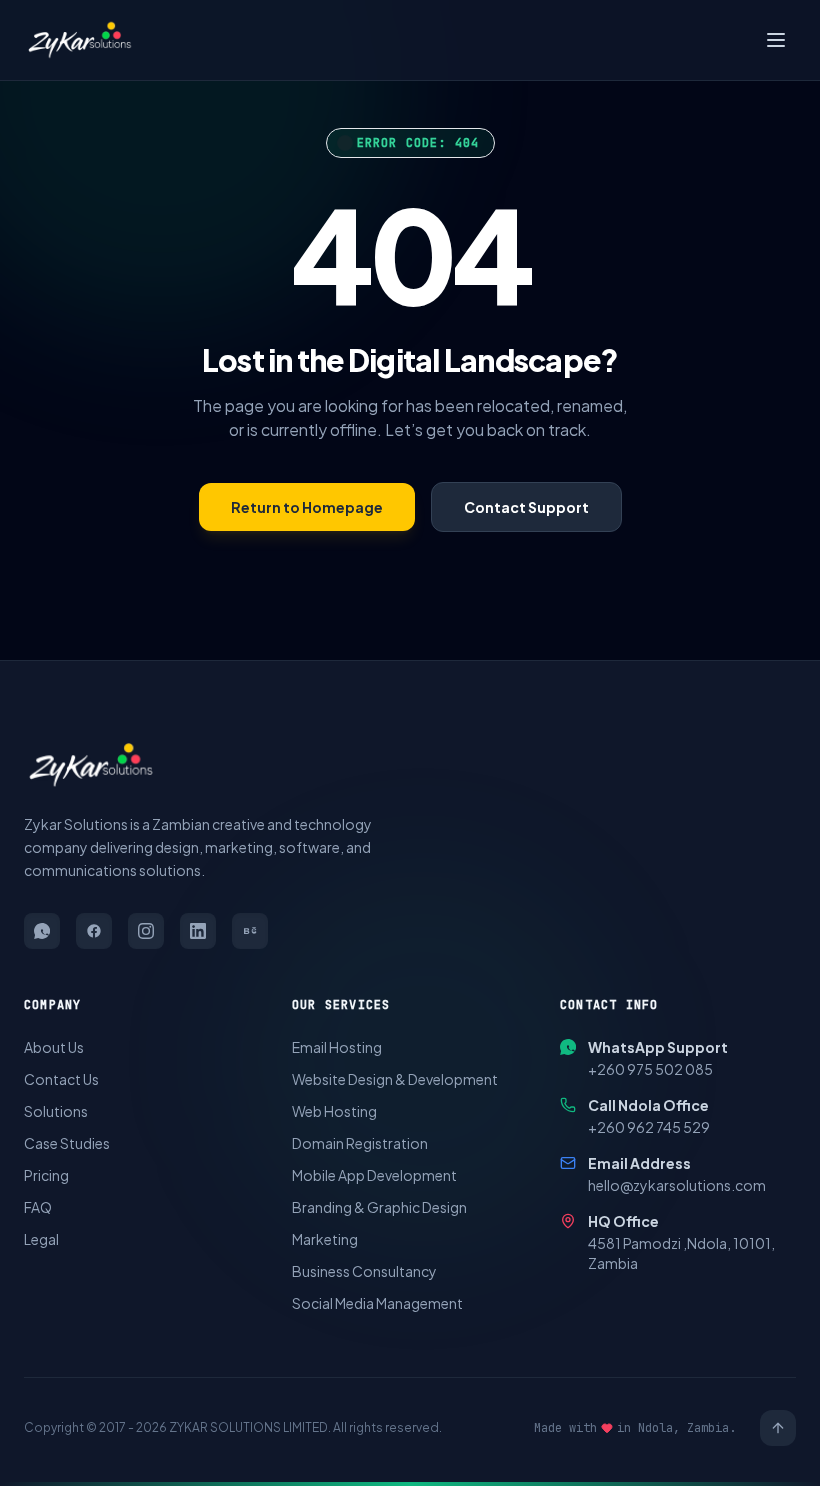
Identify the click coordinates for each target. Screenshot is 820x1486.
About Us (54, 1047)
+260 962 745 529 (649, 1127)
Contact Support (526, 507)
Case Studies (67, 1143)
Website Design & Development (395, 1079)
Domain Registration (360, 1143)
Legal (41, 1239)
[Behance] (250, 931)
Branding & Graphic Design (379, 1207)
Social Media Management (377, 1303)
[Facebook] (94, 931)
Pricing (46, 1175)
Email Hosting (337, 1047)
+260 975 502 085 (650, 1069)
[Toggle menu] (776, 40)
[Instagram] (146, 931)
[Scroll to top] (778, 1428)
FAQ (38, 1207)
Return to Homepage (307, 507)
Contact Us (61, 1079)
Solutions (56, 1111)
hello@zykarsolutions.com (677, 1185)
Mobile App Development (374, 1175)
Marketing (325, 1239)
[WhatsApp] (42, 931)
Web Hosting (334, 1111)
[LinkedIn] (198, 931)
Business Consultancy (364, 1271)
